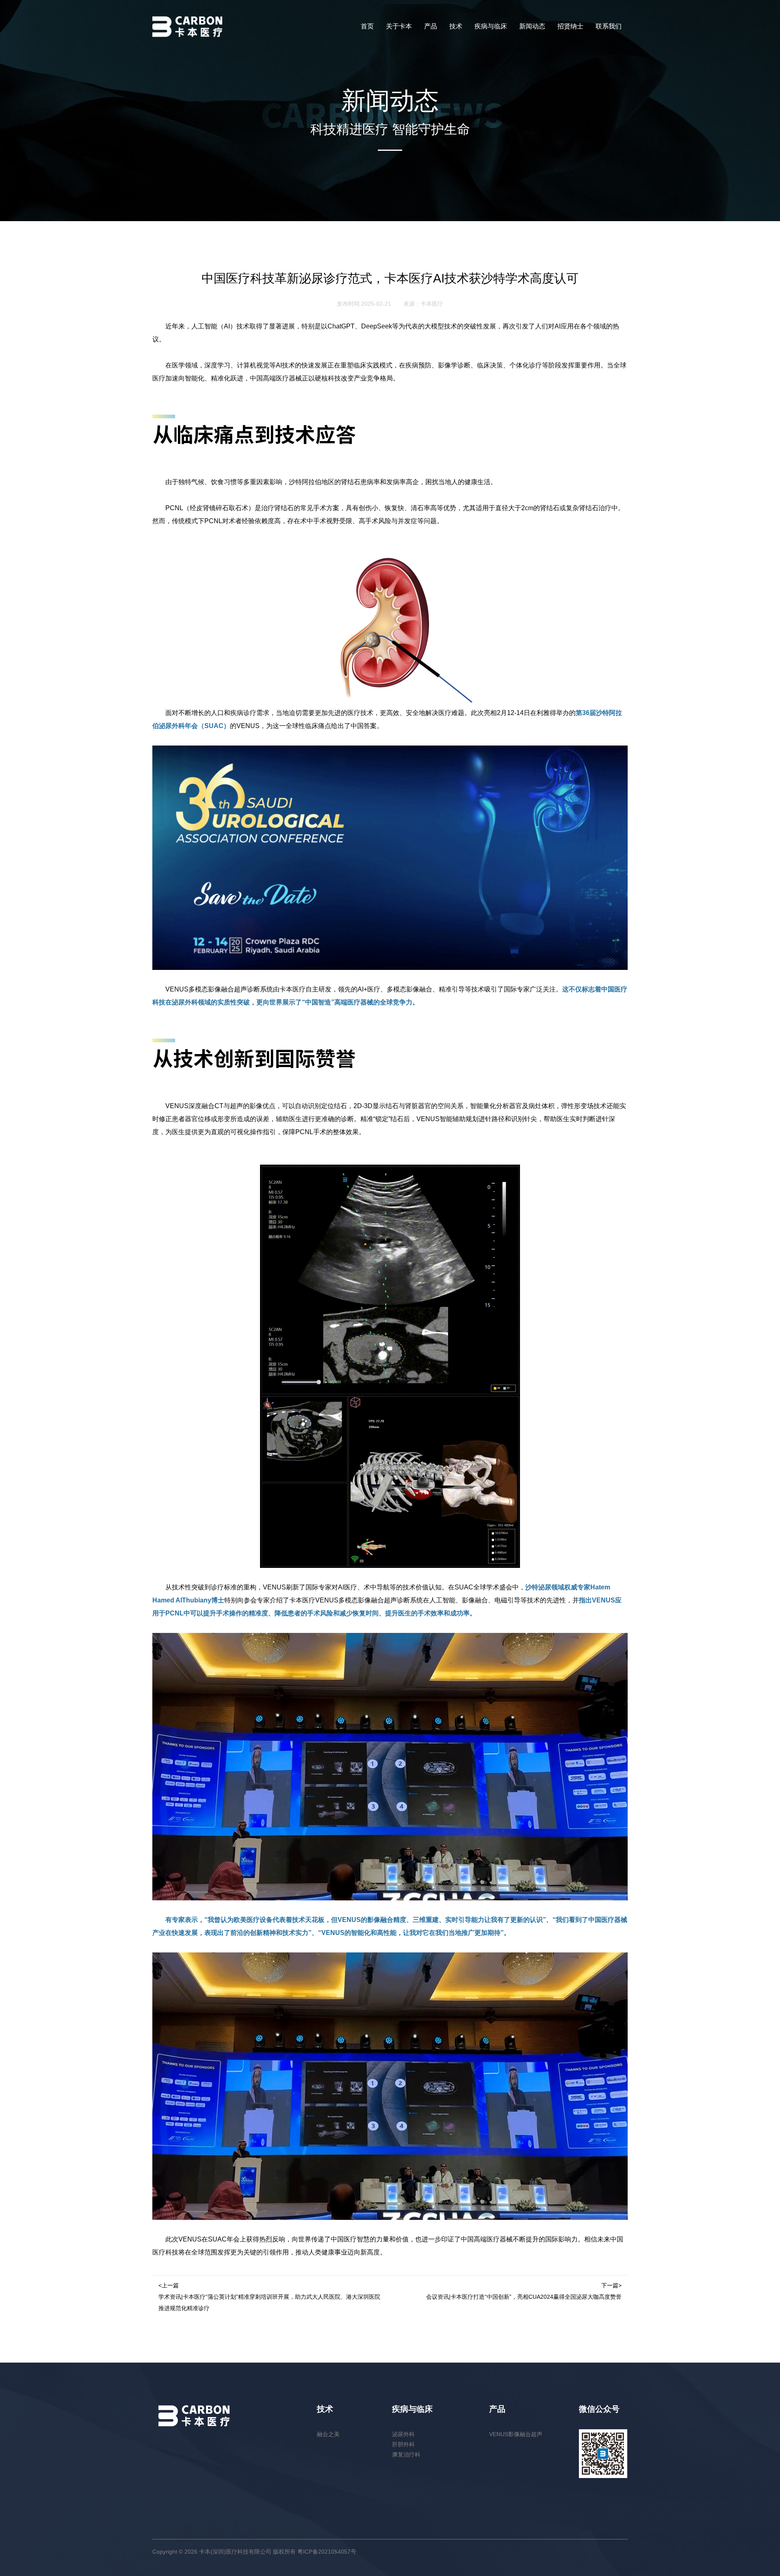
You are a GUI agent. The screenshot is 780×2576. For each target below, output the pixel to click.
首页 (367, 26)
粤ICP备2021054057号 (327, 2552)
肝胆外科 (403, 2444)
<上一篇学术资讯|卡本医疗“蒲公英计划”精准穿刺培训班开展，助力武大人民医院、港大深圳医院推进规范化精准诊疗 (269, 2297)
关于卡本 (399, 26)
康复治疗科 (406, 2454)
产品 (431, 26)
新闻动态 (532, 26)
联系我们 (609, 26)
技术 (456, 26)
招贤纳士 (570, 26)
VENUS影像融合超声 (516, 2434)
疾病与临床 (491, 26)
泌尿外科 (403, 2434)
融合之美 (328, 2434)
